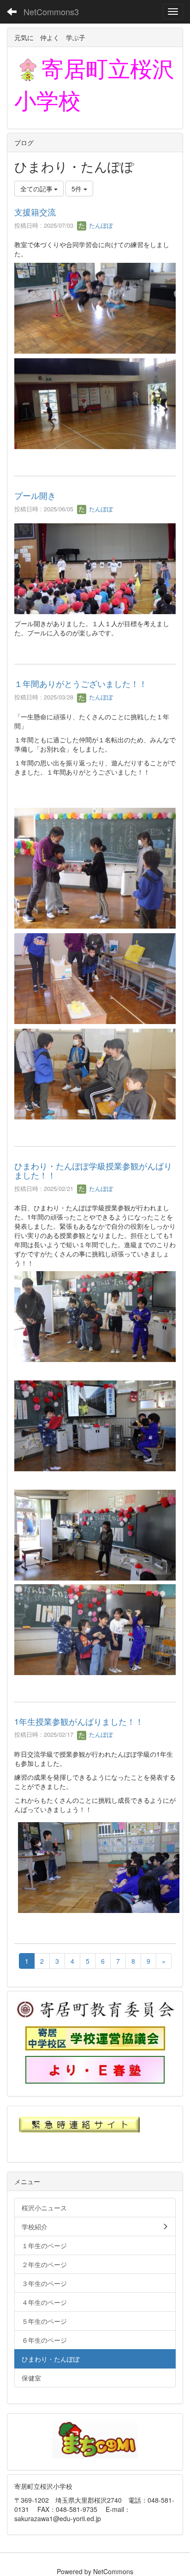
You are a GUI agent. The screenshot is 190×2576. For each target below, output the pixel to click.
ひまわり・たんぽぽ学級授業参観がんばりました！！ (93, 1170)
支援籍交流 (35, 212)
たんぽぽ (100, 225)
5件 (77, 189)
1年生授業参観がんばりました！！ (79, 1721)
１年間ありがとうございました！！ (81, 683)
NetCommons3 (51, 12)
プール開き (35, 495)
